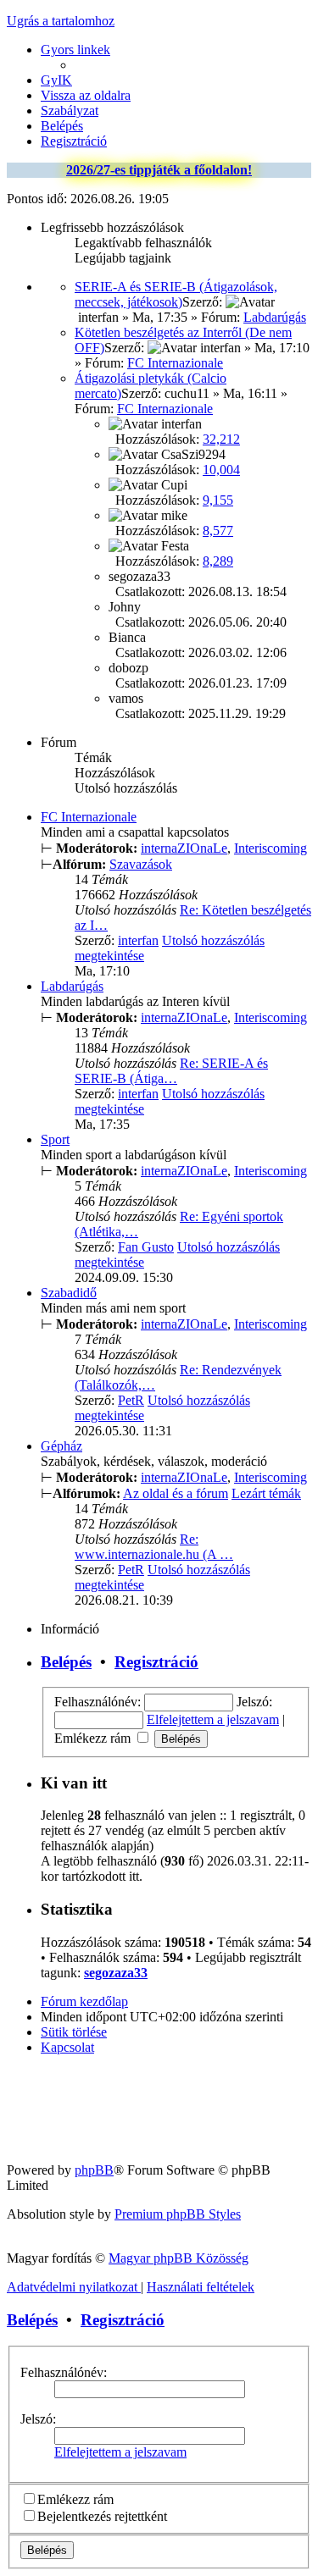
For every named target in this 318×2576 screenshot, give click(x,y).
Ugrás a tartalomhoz (61, 21)
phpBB (94, 2170)
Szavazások (141, 864)
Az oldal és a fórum (176, 1493)
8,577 (218, 531)
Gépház (61, 1446)
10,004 (221, 470)
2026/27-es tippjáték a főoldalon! (159, 170)
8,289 (218, 561)
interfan (138, 940)
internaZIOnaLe (184, 848)
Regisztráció (156, 1662)
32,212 (221, 439)
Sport (55, 1139)
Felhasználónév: (64, 2372)
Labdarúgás (275, 317)
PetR (131, 1400)
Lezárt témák (266, 1493)
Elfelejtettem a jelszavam (213, 1719)
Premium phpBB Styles (178, 2214)
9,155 (218, 500)
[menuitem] (56, 80)
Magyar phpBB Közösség (179, 2258)
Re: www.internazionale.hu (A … (154, 1547)
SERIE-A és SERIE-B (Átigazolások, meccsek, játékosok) (176, 294)
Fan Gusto (146, 1247)
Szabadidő (69, 1293)
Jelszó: (38, 2419)
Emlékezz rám (94, 1738)
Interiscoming (271, 848)
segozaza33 (116, 1973)
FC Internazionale (175, 363)
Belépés (66, 1662)
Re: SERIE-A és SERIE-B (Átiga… (171, 1071)
